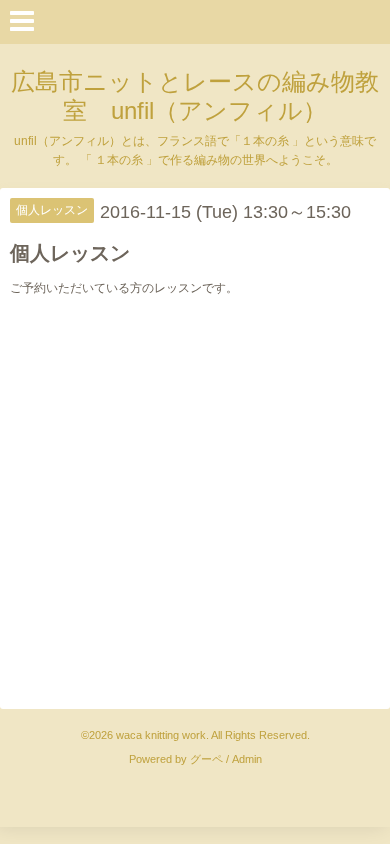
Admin (247, 759)
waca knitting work (161, 735)
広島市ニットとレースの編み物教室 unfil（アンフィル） (195, 96)
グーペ (206, 759)
